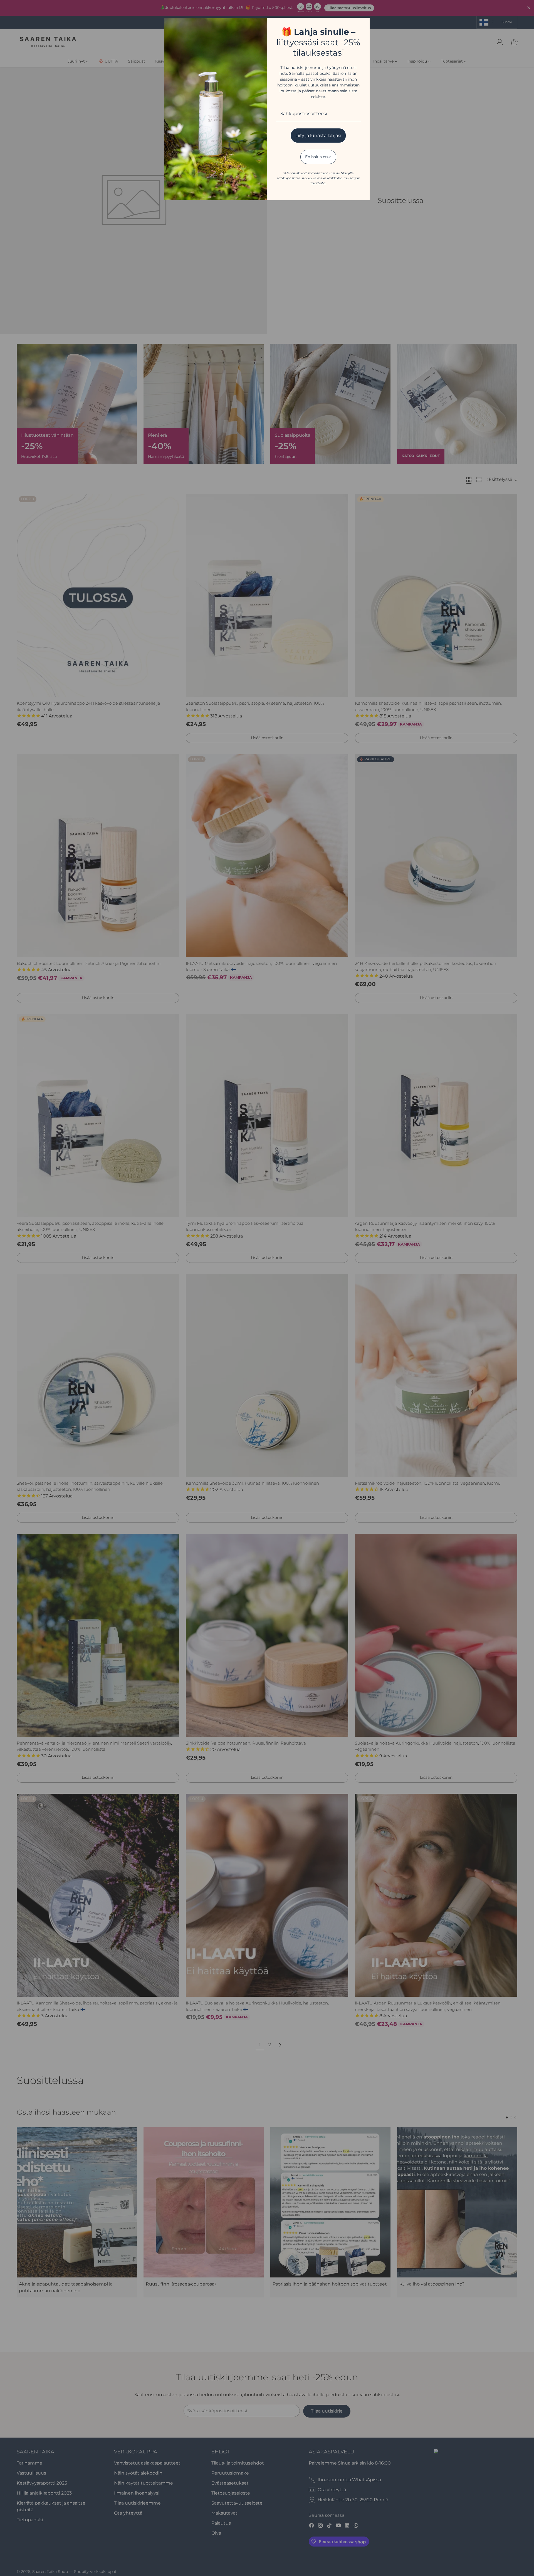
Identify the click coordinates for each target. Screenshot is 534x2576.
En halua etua (318, 157)
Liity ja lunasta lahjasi (318, 136)
